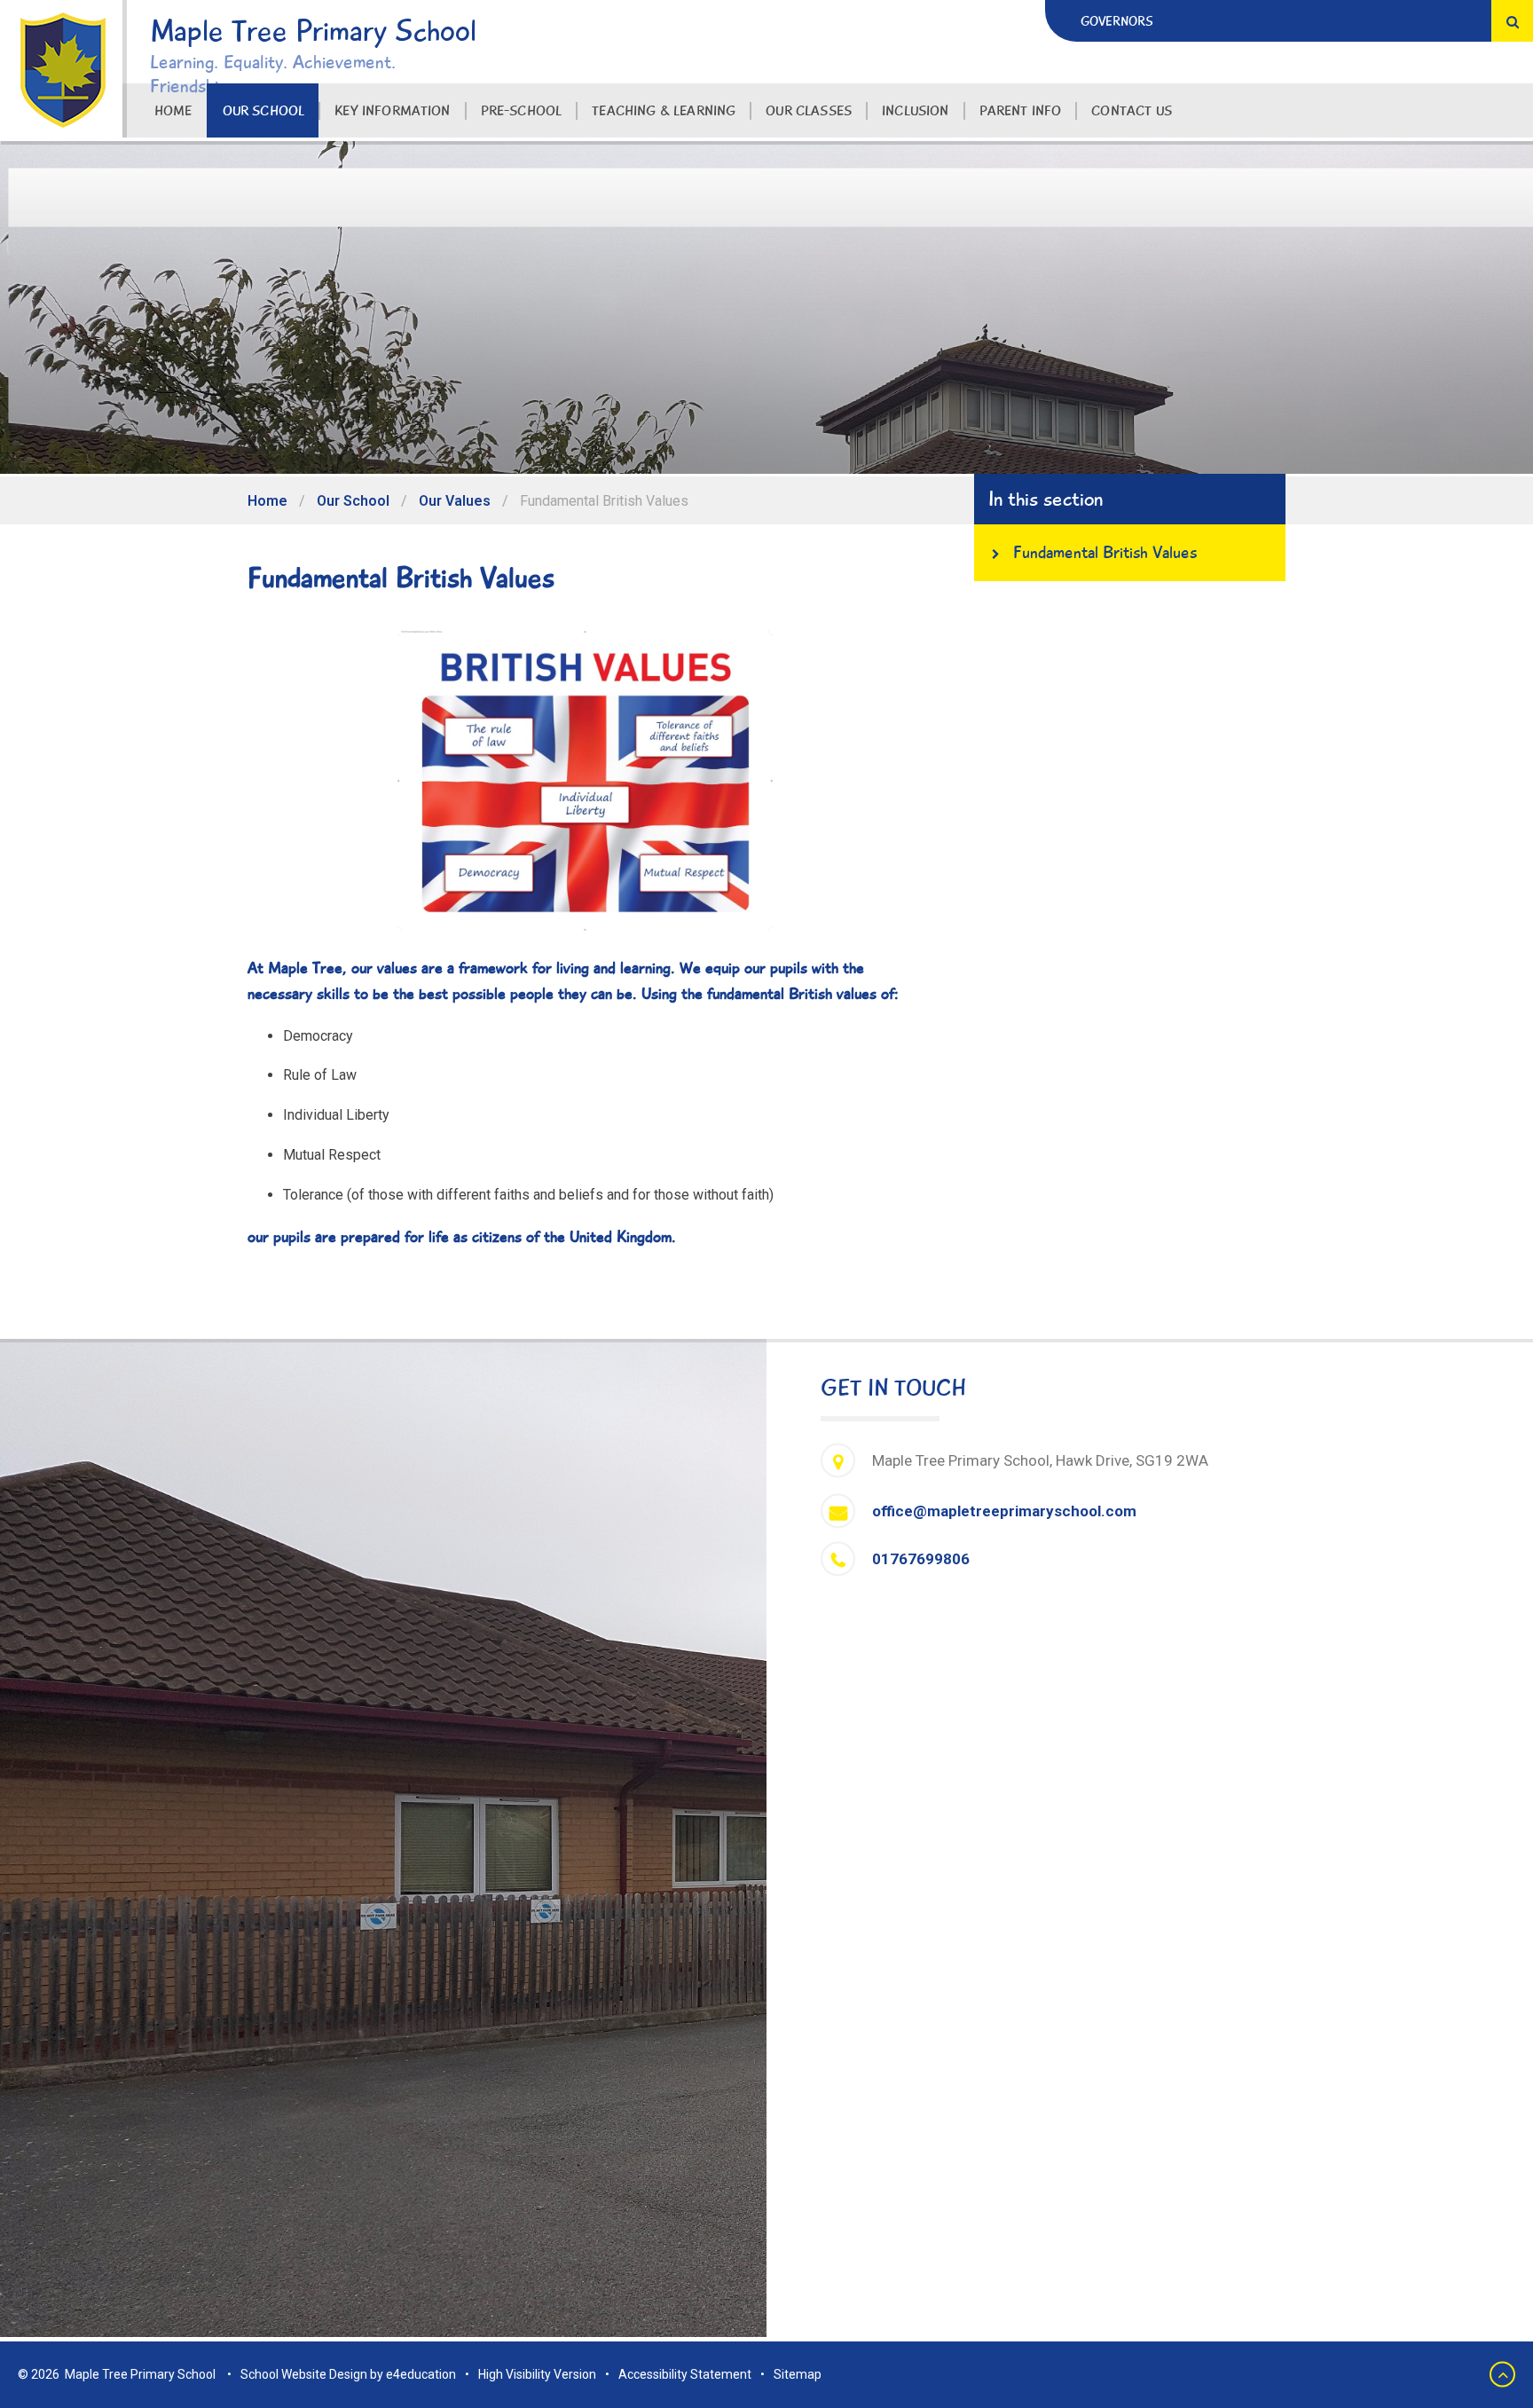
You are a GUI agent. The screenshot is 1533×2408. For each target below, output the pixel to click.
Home (267, 501)
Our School (353, 501)
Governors (1117, 21)
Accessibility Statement (685, 2374)
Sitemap (798, 2374)
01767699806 (921, 1559)
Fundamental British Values (604, 501)
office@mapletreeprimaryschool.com (1004, 1511)
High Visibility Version (537, 2374)
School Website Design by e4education (348, 2374)
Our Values (455, 501)
